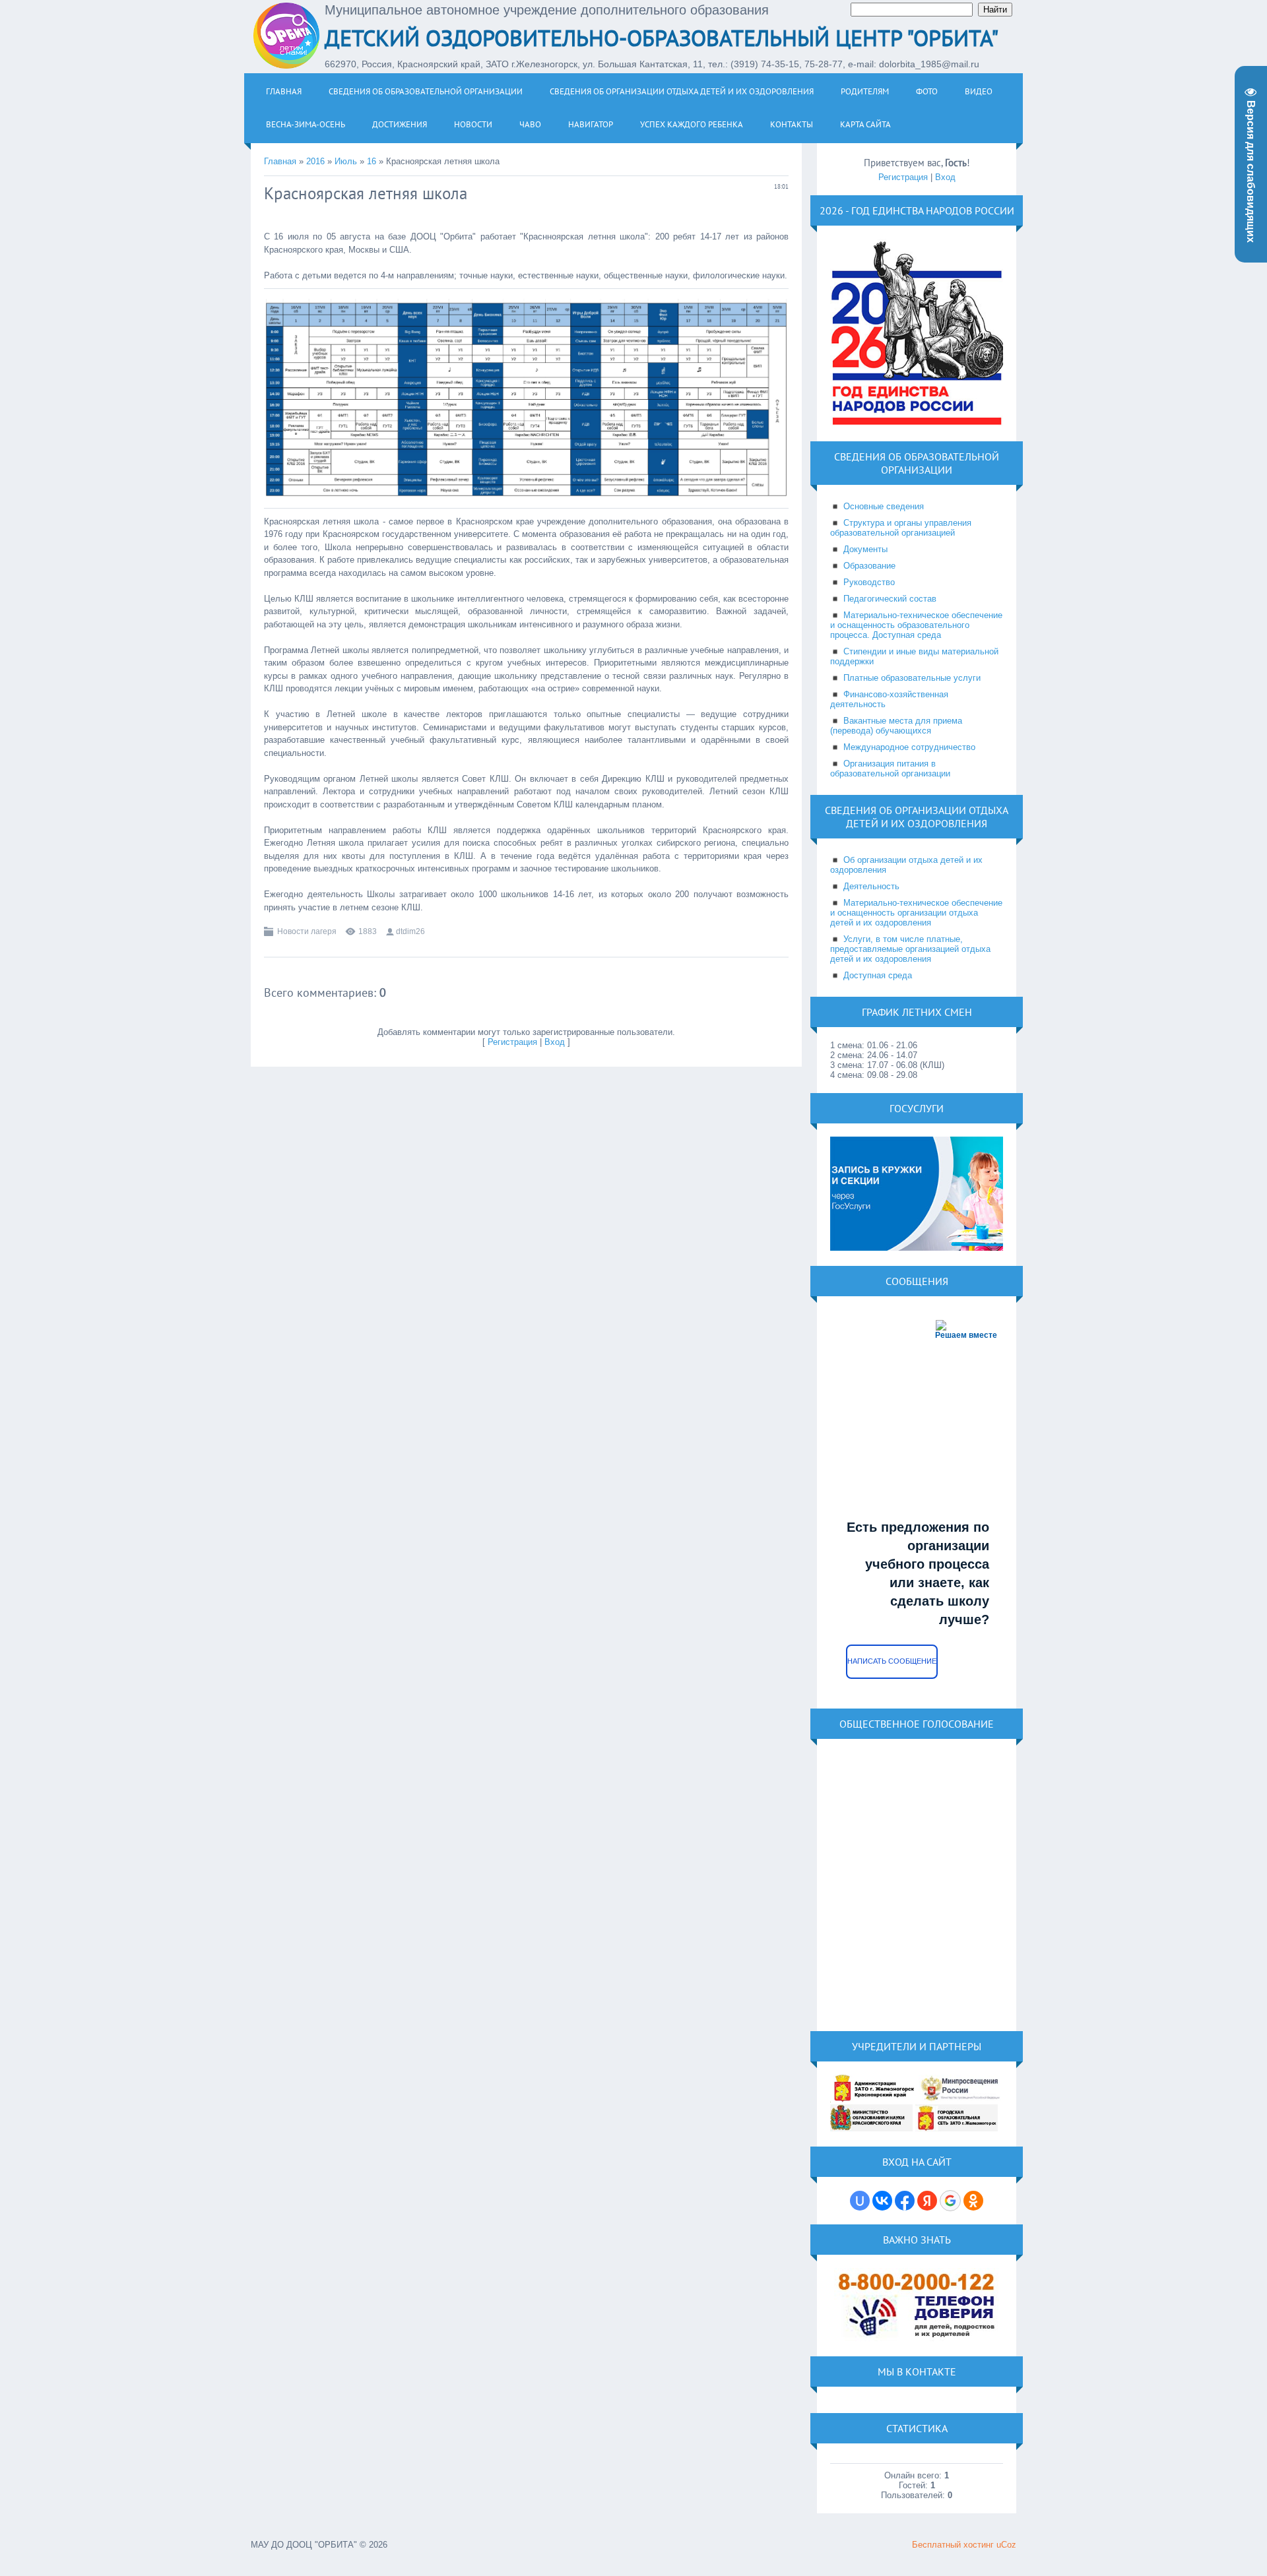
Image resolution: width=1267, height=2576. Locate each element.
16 (372, 161)
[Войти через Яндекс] (927, 2201)
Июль (346, 161)
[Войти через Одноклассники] (973, 2201)
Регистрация (512, 1042)
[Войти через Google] (950, 2201)
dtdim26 (410, 931)
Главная (280, 161)
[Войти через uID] (860, 2201)
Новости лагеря (307, 931)
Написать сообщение (892, 1661)
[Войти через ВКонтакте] (882, 2201)
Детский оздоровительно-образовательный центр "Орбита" (662, 38)
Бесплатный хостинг (953, 2545)
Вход (555, 1042)
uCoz (1006, 2545)
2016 (315, 161)
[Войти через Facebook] (905, 2201)
